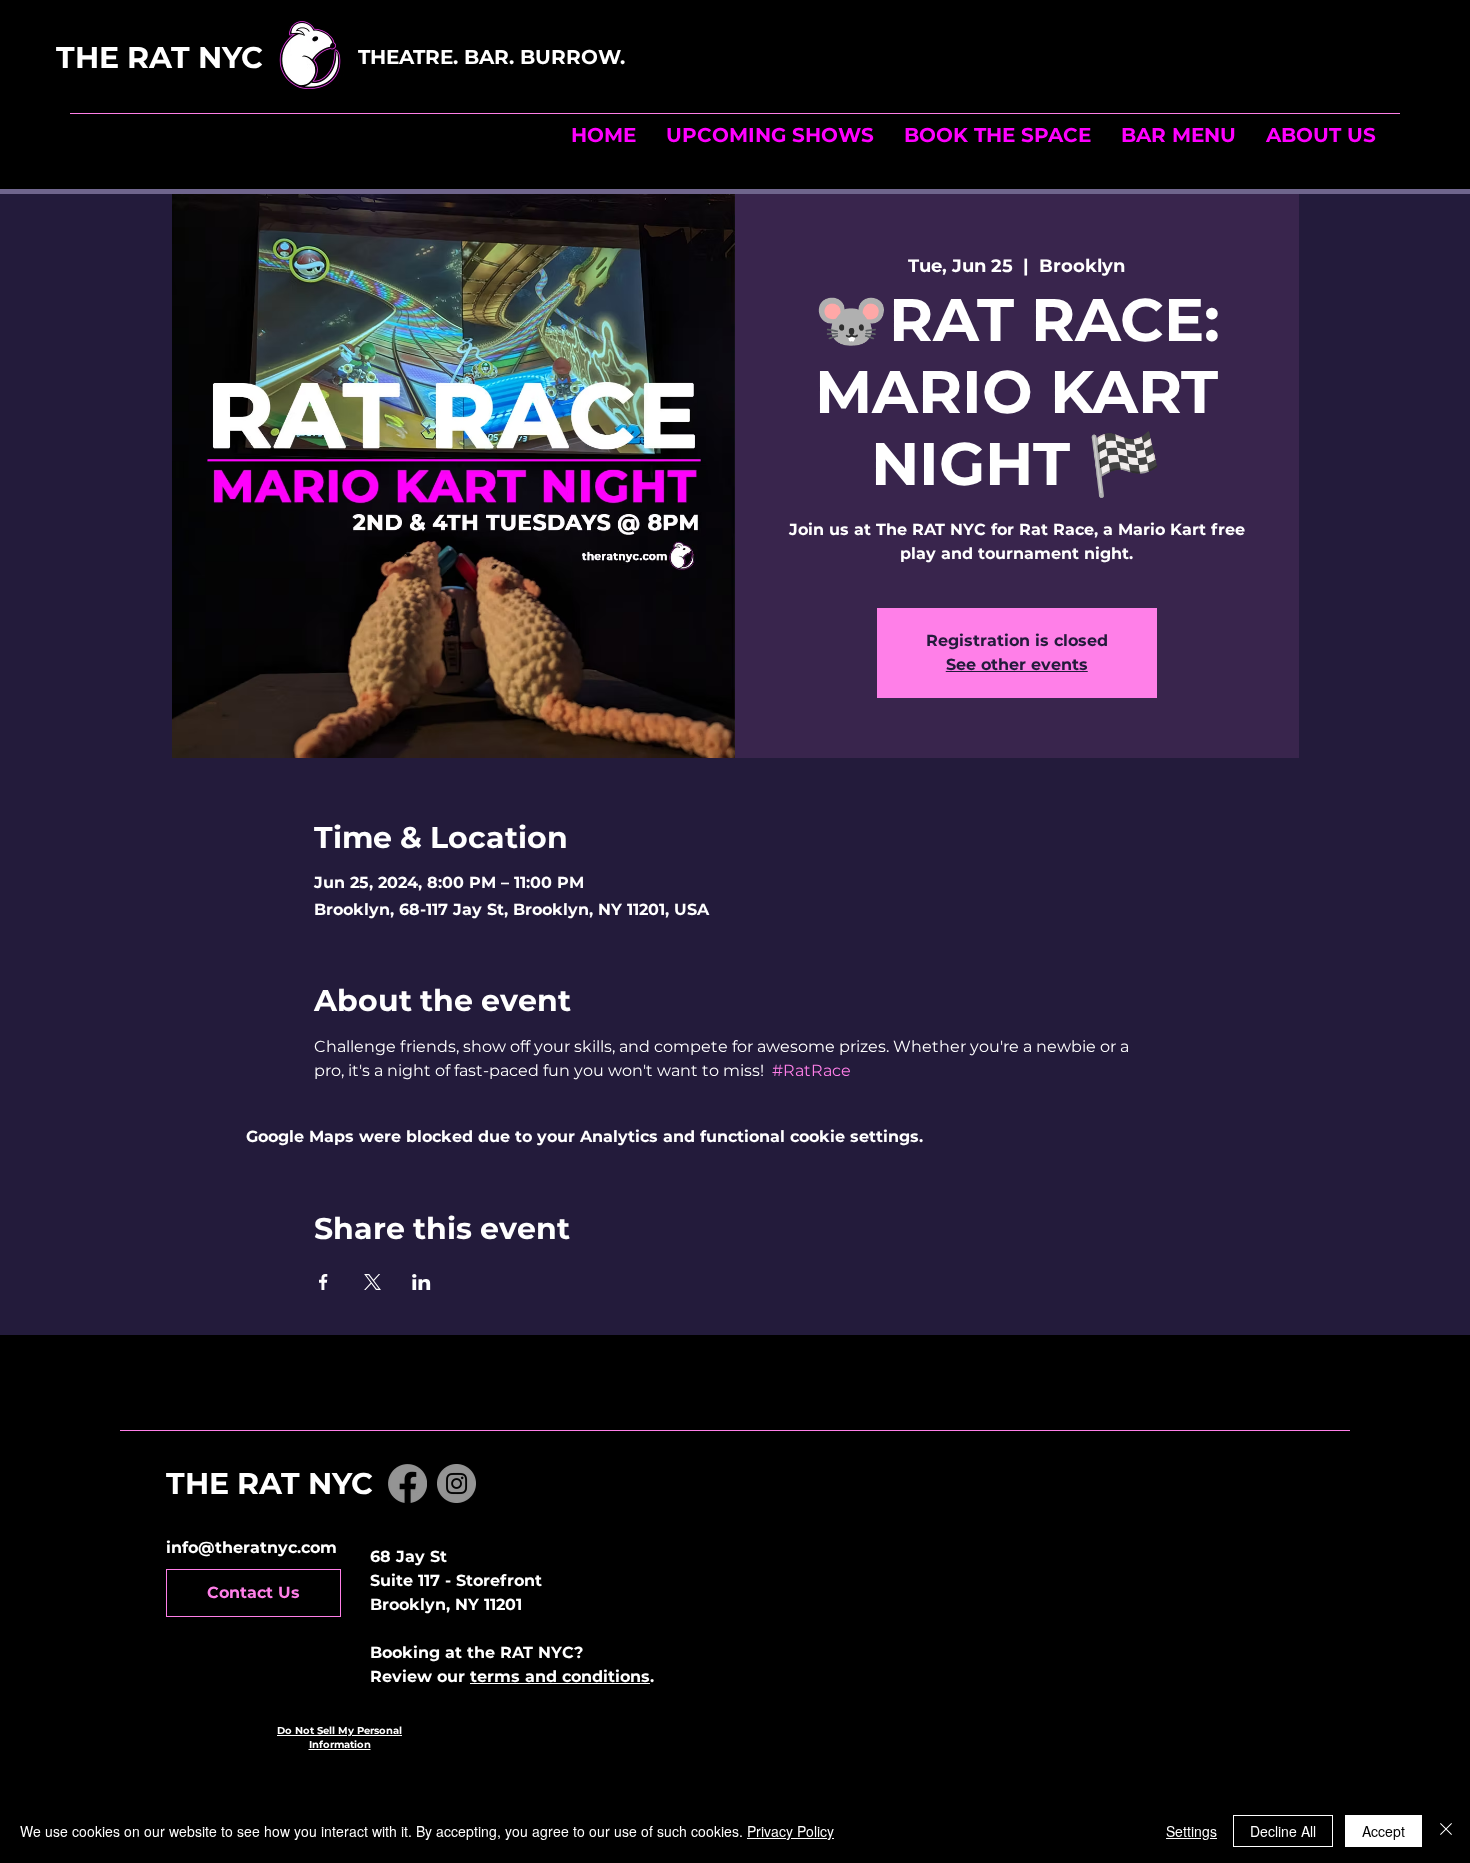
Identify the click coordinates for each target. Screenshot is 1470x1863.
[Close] (1446, 1831)
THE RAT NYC (203, 57)
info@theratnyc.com (251, 1547)
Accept (1383, 1831)
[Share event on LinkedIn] (421, 1282)
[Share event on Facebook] (323, 1282)
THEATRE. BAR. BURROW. (494, 57)
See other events (1017, 664)
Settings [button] (1191, 1831)
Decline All (1283, 1831)
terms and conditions (560, 1676)
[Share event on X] (372, 1282)
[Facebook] (407, 1483)
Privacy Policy (790, 1831)
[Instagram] (456, 1483)
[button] (997, 135)
